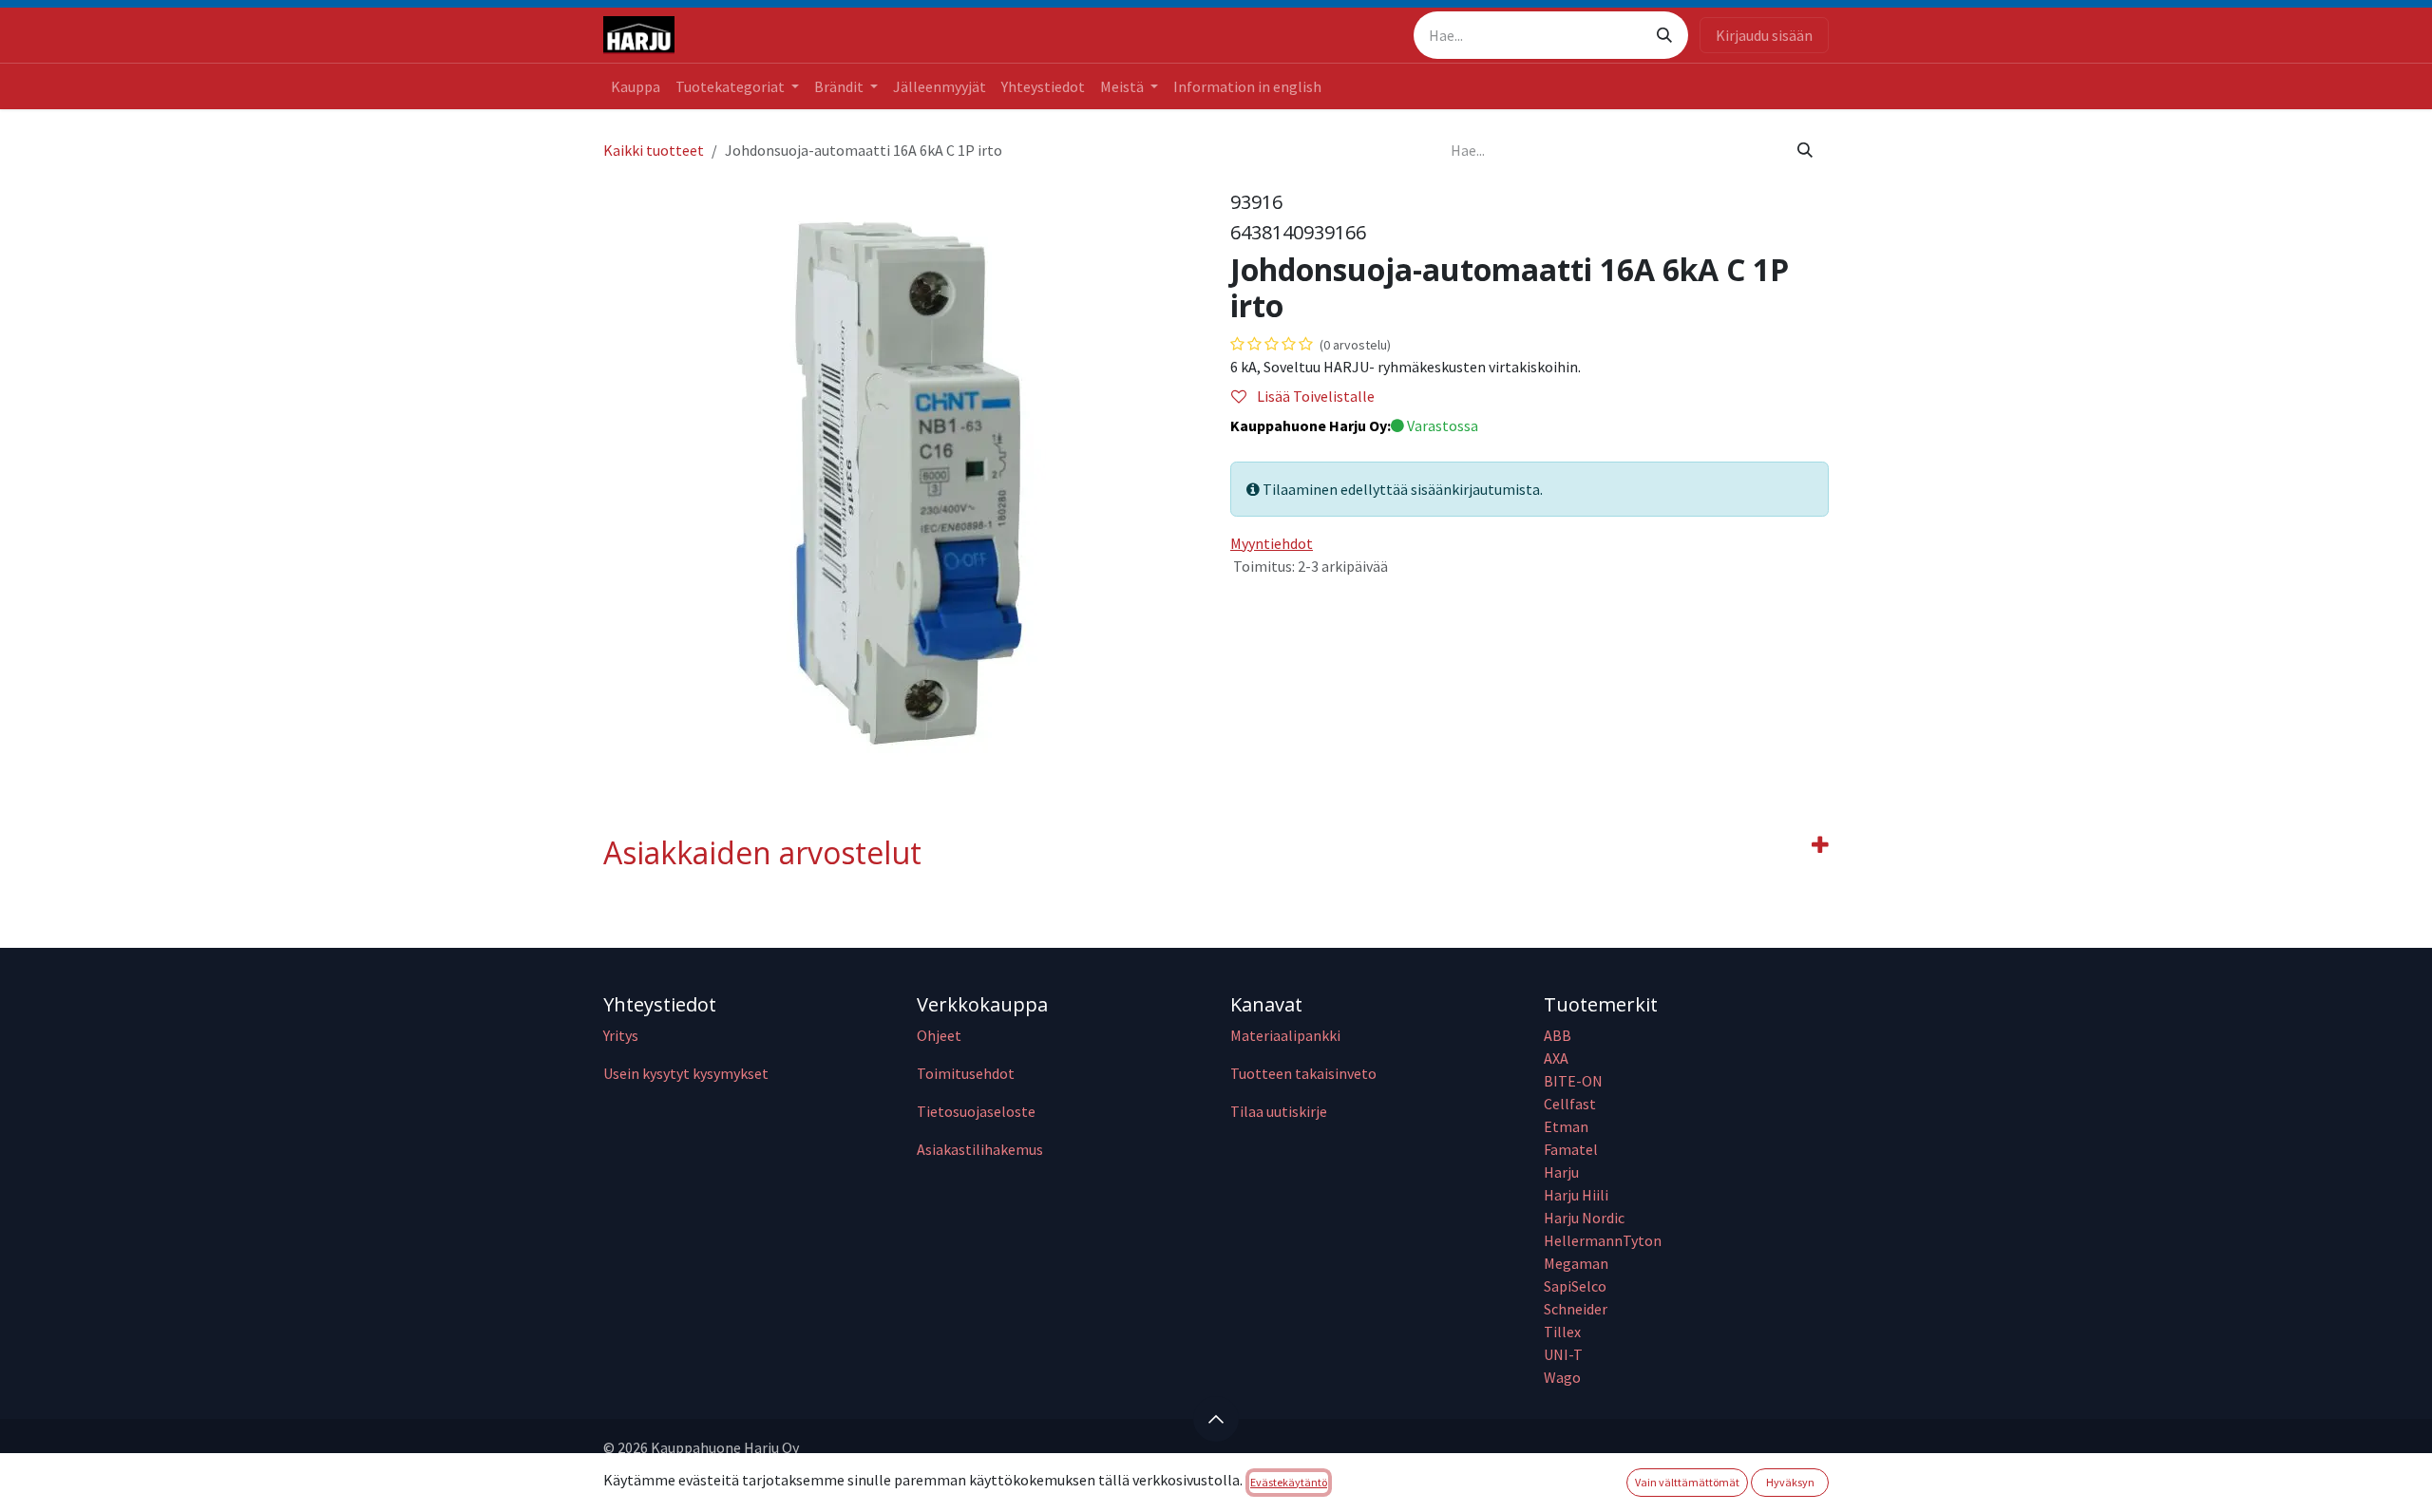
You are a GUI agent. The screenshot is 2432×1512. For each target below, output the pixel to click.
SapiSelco (1575, 1286)
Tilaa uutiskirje (1279, 1111)
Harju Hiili (1576, 1195)
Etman (1566, 1126)
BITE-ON (1573, 1081)
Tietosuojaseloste (976, 1111)
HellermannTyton (1604, 1240)
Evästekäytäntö (1289, 1482)
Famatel (1572, 1149)
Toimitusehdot (966, 1073)
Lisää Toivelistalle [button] (1314, 396)
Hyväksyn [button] (1790, 1482)
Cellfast (1571, 1104)
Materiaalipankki (1285, 1035)
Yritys (621, 1035)
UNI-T (1563, 1354)
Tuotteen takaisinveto (1303, 1073)
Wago (1562, 1377)
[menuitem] (636, 86)
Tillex (1562, 1332)
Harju (1561, 1172)
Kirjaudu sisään (1764, 35)
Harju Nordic (1584, 1218)
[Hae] (1664, 35)
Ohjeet (939, 1035)
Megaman (1576, 1263)
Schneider (1577, 1309)
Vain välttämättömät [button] (1687, 1482)
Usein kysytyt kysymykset (686, 1073)
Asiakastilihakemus (980, 1149)
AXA (1556, 1058)
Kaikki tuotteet (654, 150)
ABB (1558, 1035)
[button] (1216, 1419)
